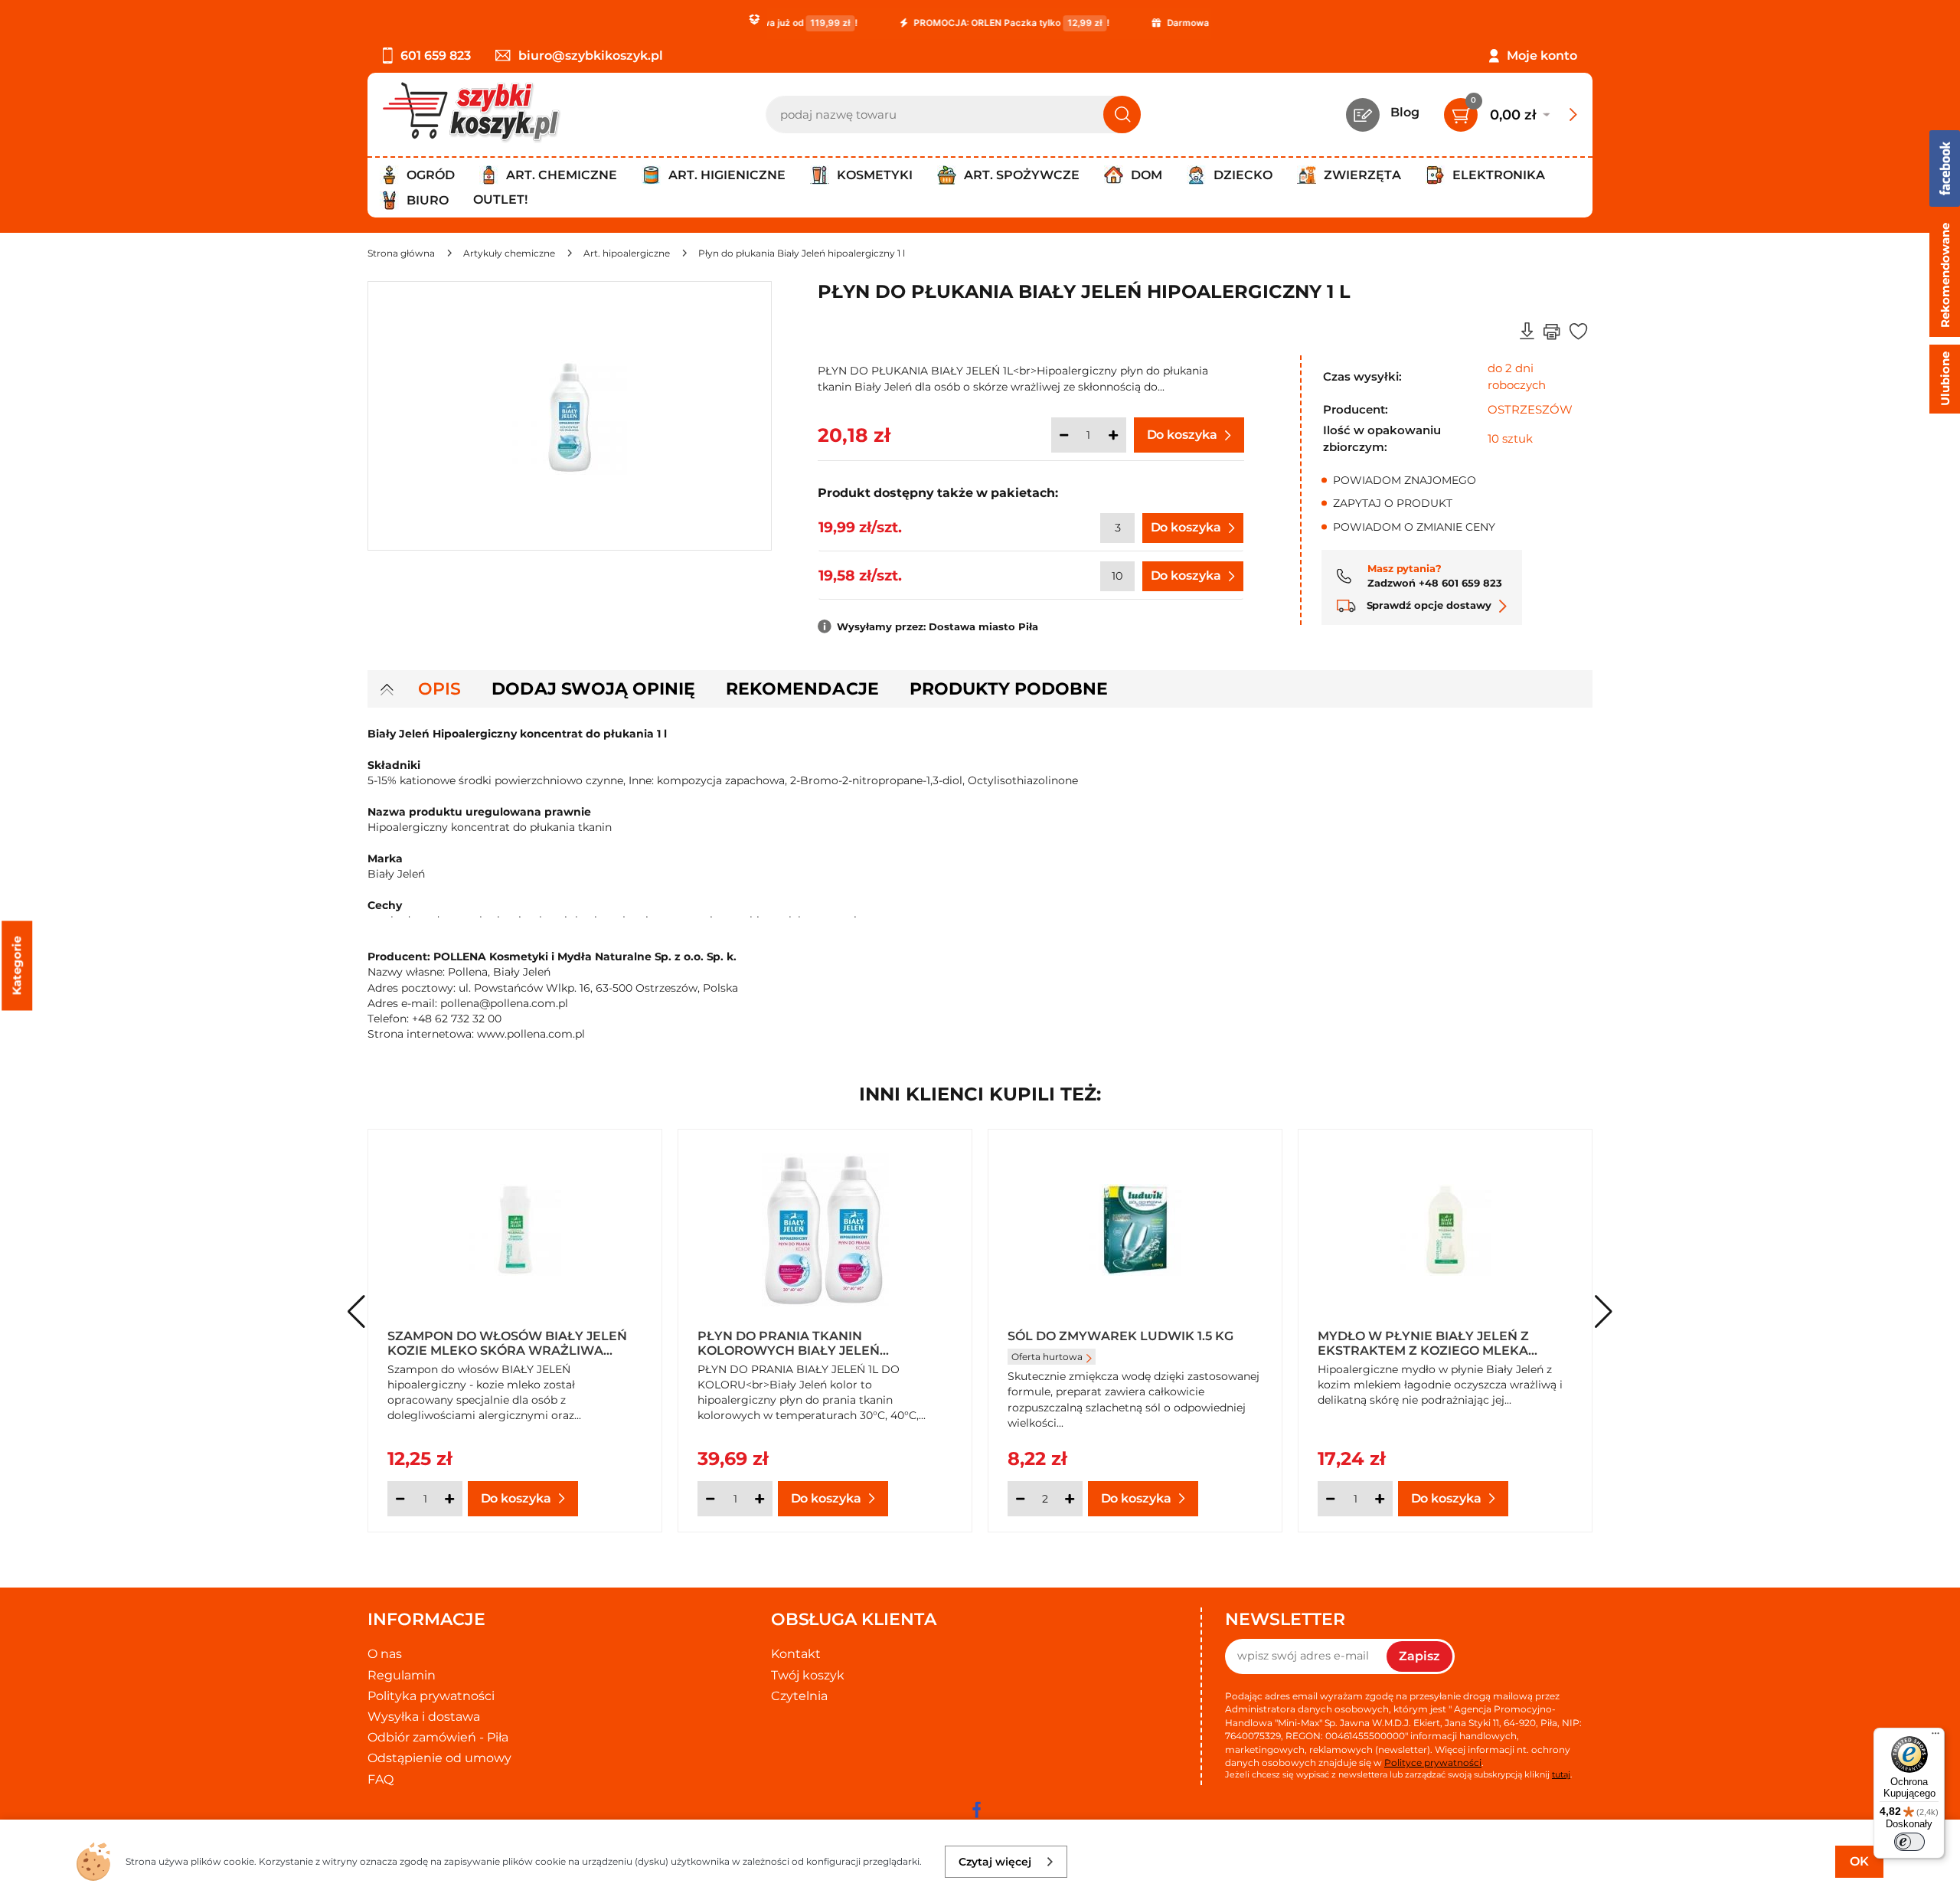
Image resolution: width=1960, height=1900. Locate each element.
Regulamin (402, 1675)
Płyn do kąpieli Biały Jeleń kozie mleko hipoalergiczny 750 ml (1438, 1342)
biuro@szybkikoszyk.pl (591, 56)
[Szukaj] (1122, 114)
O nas (385, 1654)
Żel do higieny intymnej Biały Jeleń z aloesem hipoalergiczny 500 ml (816, 1342)
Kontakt (796, 1654)
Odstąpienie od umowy (439, 1758)
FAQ (381, 1779)
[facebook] (976, 1810)
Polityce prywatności (1433, 1763)
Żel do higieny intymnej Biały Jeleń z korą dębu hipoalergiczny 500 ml (514, 1342)
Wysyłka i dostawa (424, 1717)
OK (1859, 1861)
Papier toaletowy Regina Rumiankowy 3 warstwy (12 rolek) (1132, 1342)
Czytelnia (799, 1696)
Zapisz (1419, 1656)
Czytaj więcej (995, 1862)
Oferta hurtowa (1047, 1370)
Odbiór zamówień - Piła (438, 1737)
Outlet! (500, 199)
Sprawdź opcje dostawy (1428, 605)
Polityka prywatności (431, 1696)
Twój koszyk (808, 1675)
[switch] (1909, 1842)
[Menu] (1935, 1737)
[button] (1604, 1312)
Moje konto (1542, 56)
